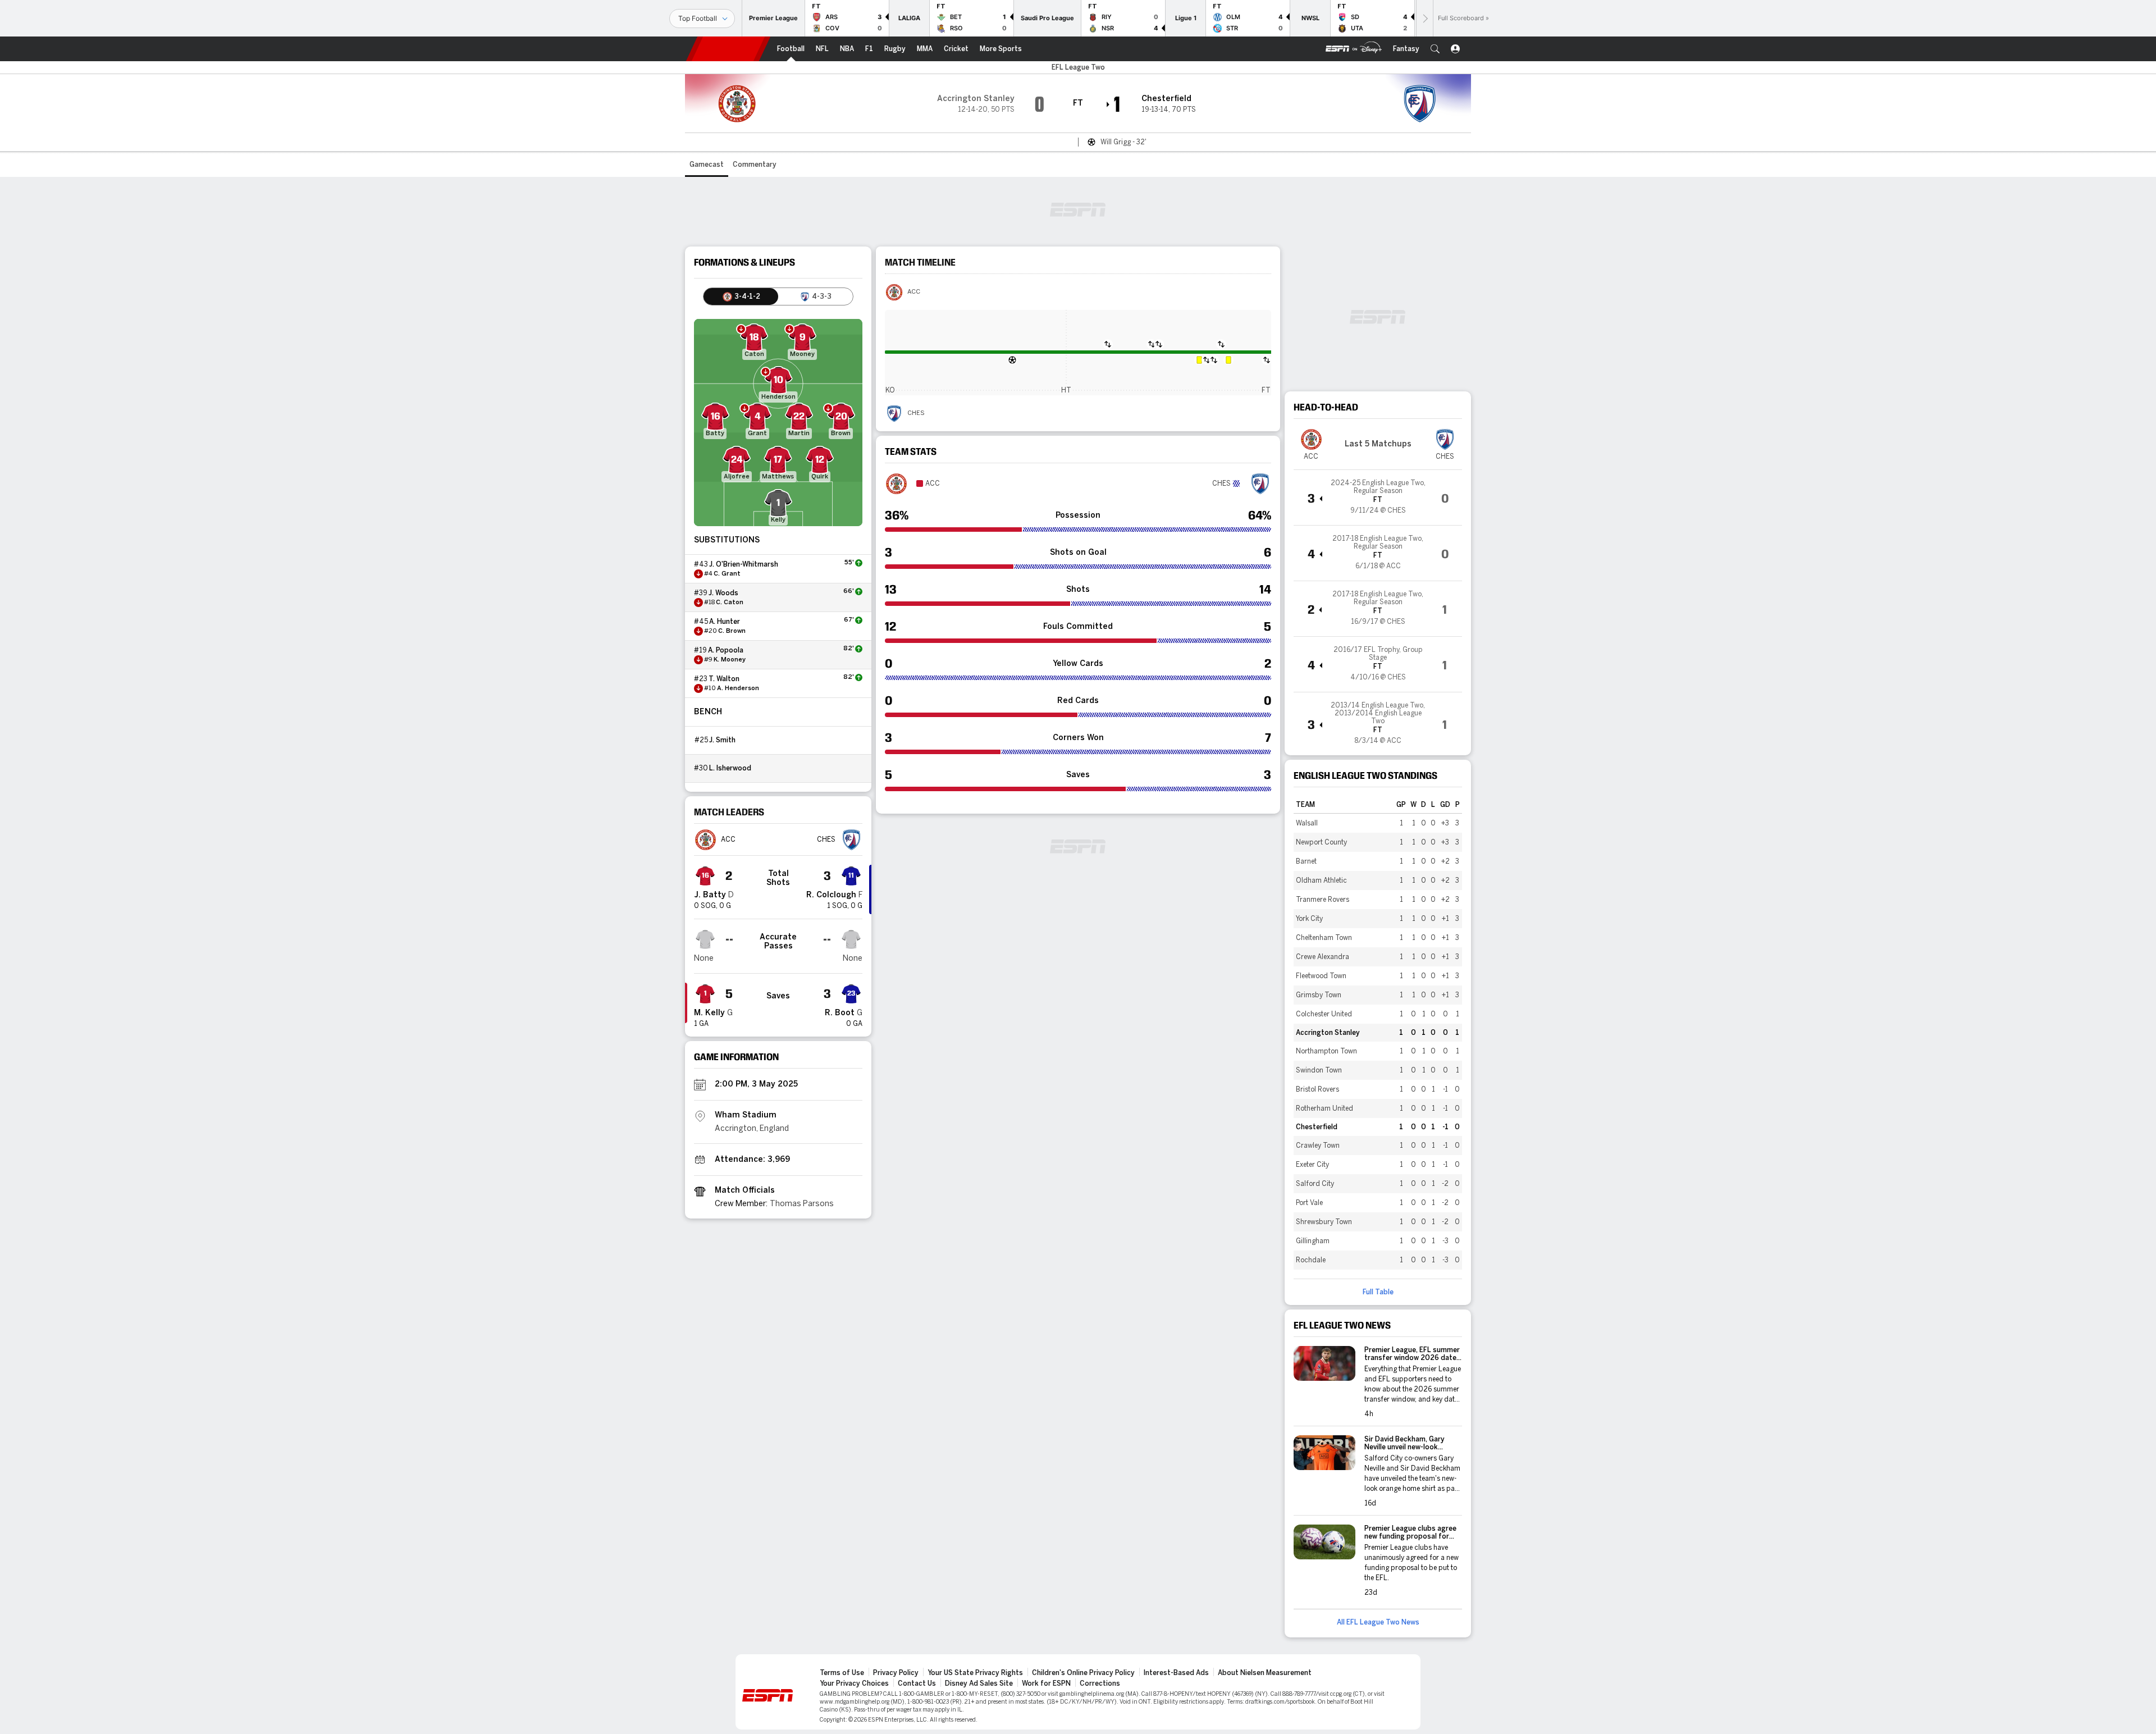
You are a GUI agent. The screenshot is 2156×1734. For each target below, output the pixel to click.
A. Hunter (725, 622)
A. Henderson (738, 688)
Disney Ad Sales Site (979, 1683)
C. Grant (727, 574)
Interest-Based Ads (1176, 1673)
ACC (914, 292)
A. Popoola (726, 650)
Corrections (1100, 1683)
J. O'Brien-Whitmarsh (744, 564)
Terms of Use (842, 1673)
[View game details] (1378, 498)
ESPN (728, 49)
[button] (1435, 49)
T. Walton (724, 679)
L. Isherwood (730, 768)
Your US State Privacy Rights (975, 1673)
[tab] (741, 296)
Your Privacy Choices (854, 1683)
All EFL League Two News (1378, 1622)
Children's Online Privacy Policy (1083, 1673)
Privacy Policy (896, 1673)
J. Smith (722, 740)
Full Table (1378, 1292)
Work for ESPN (1046, 1683)
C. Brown (732, 631)
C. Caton (730, 603)
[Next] (1424, 18)
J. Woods (723, 593)
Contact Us (917, 1683)
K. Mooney (730, 660)
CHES (916, 413)
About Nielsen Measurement (1265, 1673)
